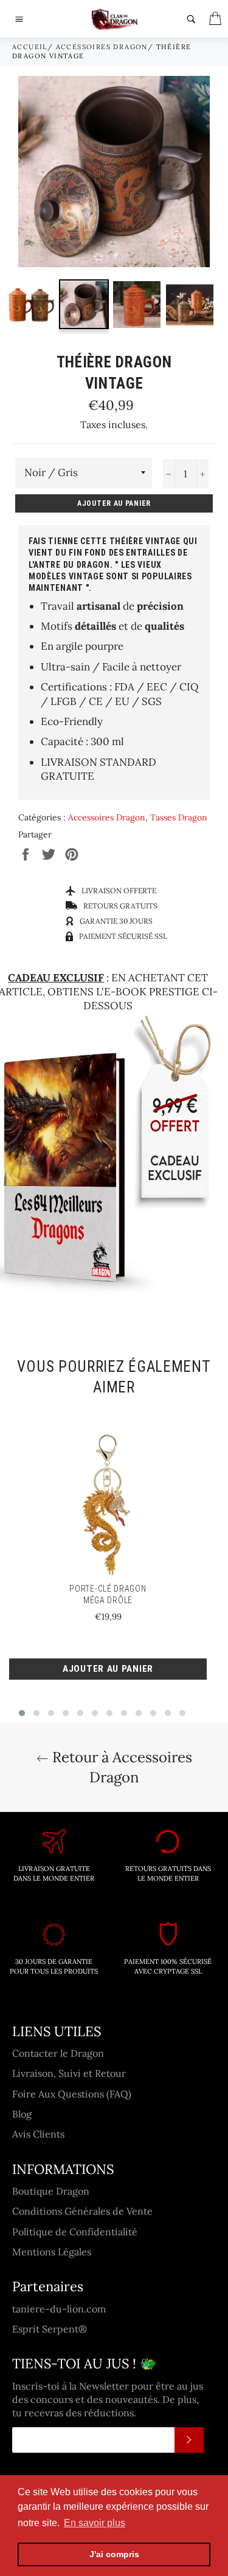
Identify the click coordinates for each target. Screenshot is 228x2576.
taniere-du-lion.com (59, 2309)
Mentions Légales (52, 2252)
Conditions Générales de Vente (82, 2211)
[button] (22, 1713)
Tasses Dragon (179, 817)
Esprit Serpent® (50, 2329)
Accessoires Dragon (102, 47)
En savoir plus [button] (95, 2523)
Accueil (30, 47)
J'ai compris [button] (114, 2554)
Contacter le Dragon (58, 2053)
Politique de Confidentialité (75, 2232)
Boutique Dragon (51, 2191)
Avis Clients (38, 2134)
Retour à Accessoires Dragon (120, 1767)
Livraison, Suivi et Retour (69, 2073)
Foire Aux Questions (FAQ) (72, 2094)
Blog (22, 2114)
